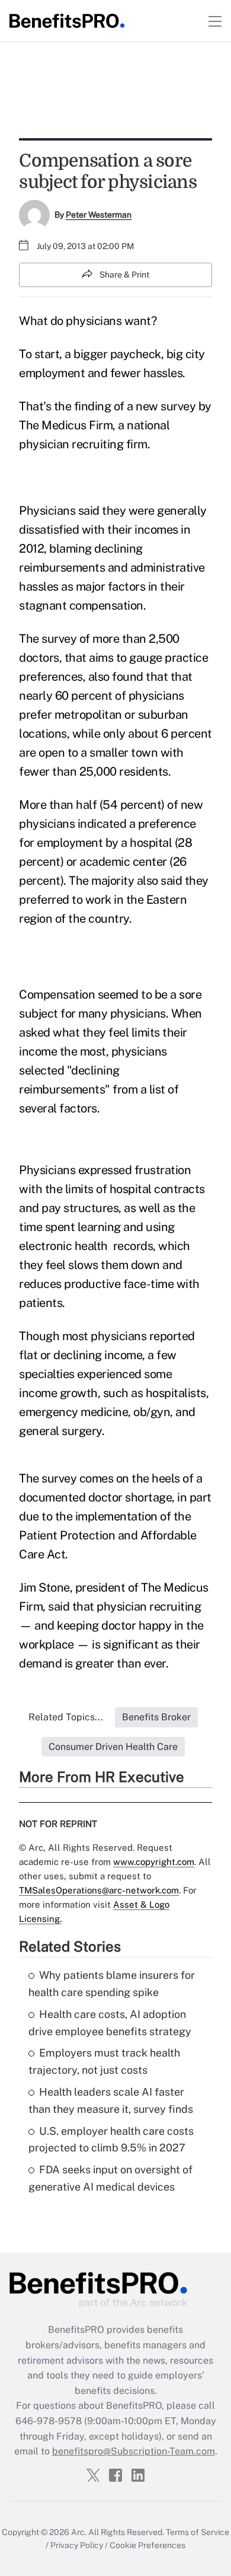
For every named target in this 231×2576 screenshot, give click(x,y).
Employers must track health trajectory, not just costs (104, 2061)
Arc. (79, 2532)
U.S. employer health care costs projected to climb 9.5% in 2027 (111, 2140)
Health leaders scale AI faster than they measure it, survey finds (111, 2100)
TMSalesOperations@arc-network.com (99, 1890)
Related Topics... (66, 1717)
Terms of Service (198, 2532)
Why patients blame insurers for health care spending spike (112, 1984)
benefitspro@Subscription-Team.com (134, 2451)
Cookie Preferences (147, 2545)
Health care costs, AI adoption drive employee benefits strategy (110, 2023)
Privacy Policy (77, 2545)
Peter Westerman (99, 215)
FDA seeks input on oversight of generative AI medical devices (110, 2178)
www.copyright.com (154, 1862)
